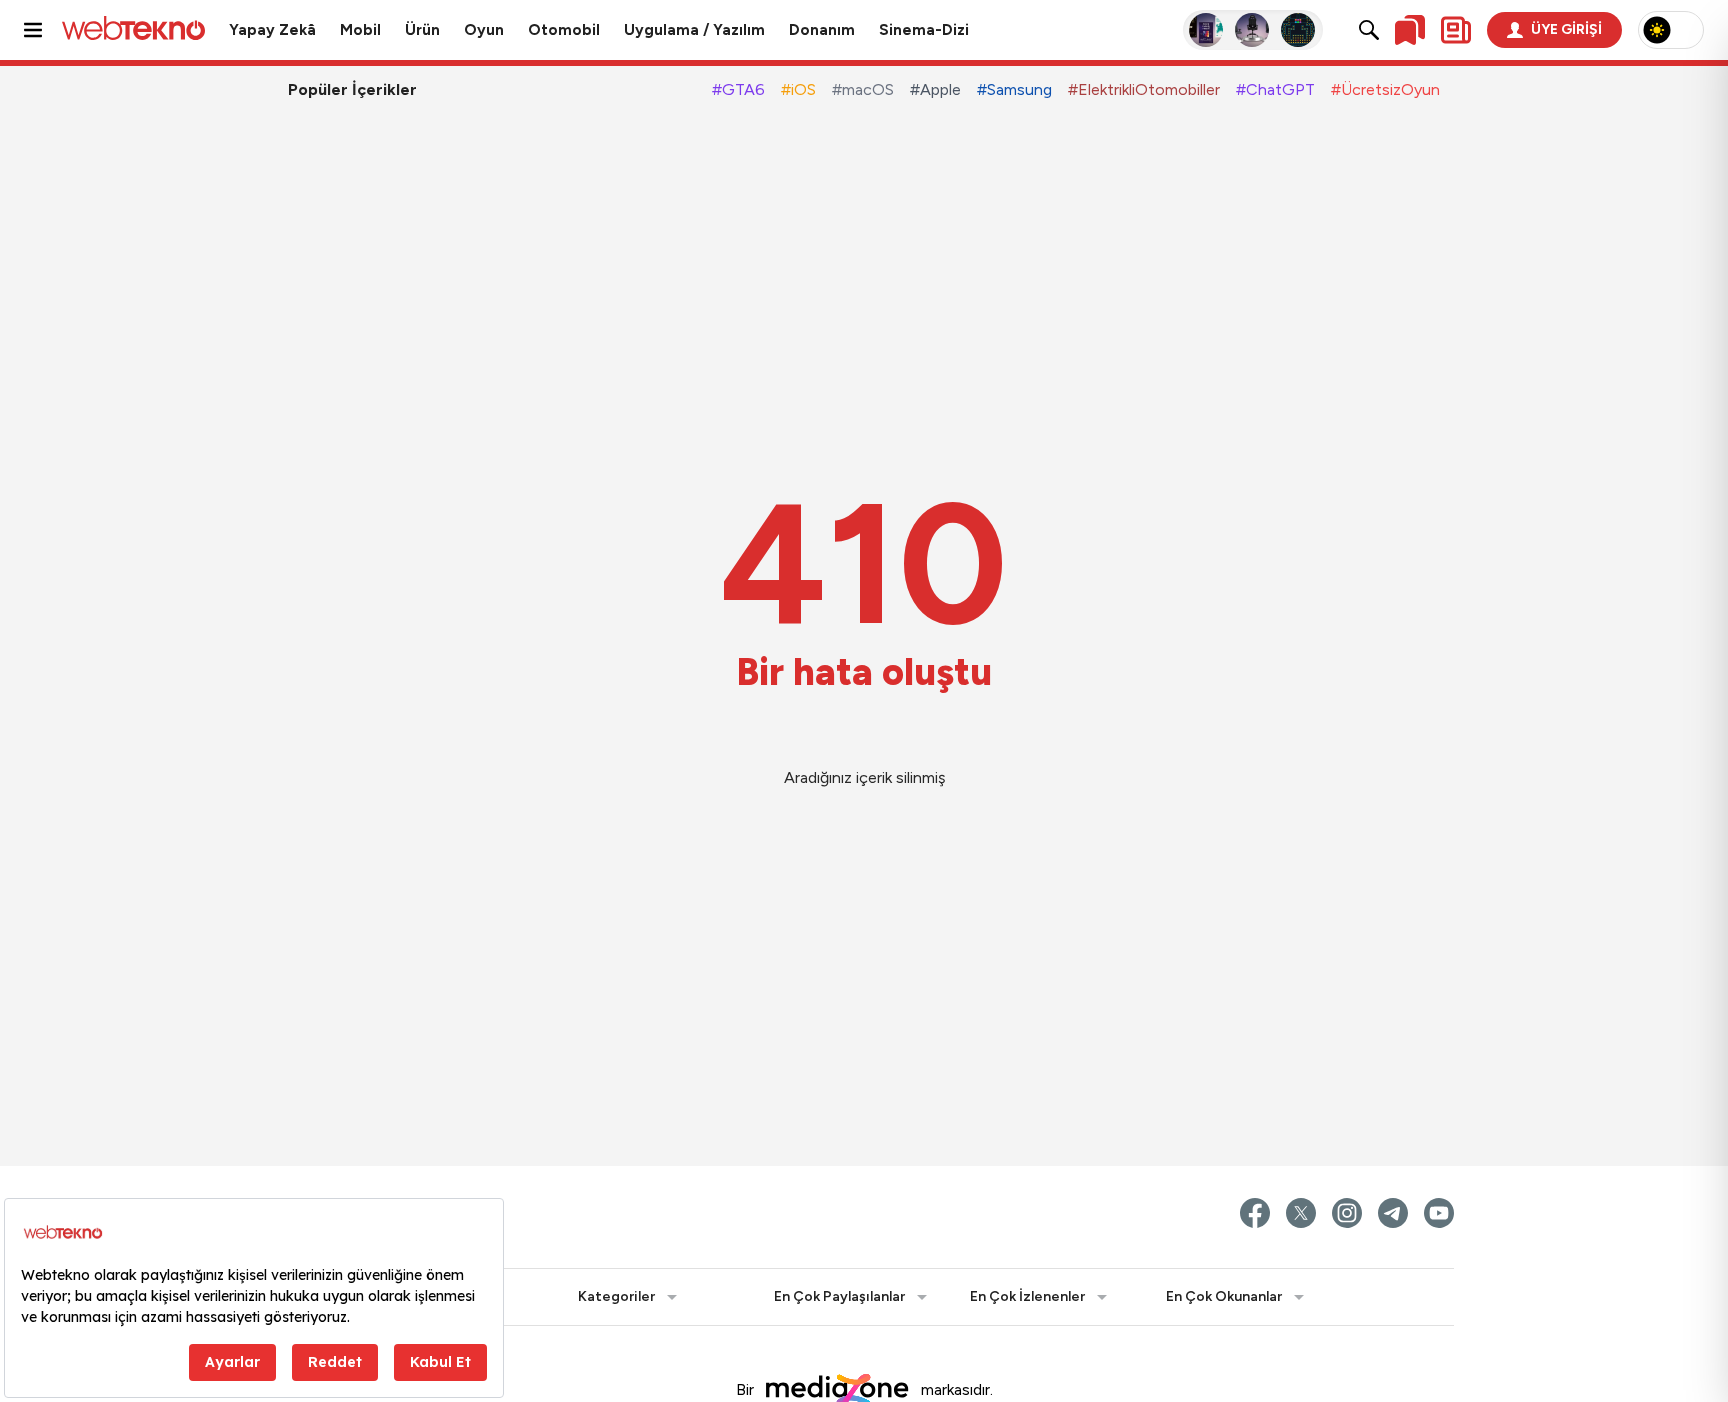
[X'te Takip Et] (1301, 1213)
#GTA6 (738, 89)
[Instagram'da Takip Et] (1347, 1213)
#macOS (863, 89)
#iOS (798, 89)
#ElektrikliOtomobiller (1144, 89)
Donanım (822, 30)
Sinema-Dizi (924, 30)
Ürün (422, 30)
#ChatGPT (1275, 89)
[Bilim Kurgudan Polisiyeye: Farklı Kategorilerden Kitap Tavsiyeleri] (1207, 30)
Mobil (360, 30)
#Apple (935, 89)
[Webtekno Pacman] (1299, 30)
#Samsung (1014, 89)
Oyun (484, 30)
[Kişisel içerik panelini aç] (1456, 30)
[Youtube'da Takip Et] (1439, 1213)
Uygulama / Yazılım (694, 30)
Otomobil (564, 30)
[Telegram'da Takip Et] (1393, 1213)
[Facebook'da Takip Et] (1255, 1213)
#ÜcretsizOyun (1385, 89)
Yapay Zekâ (272, 30)
